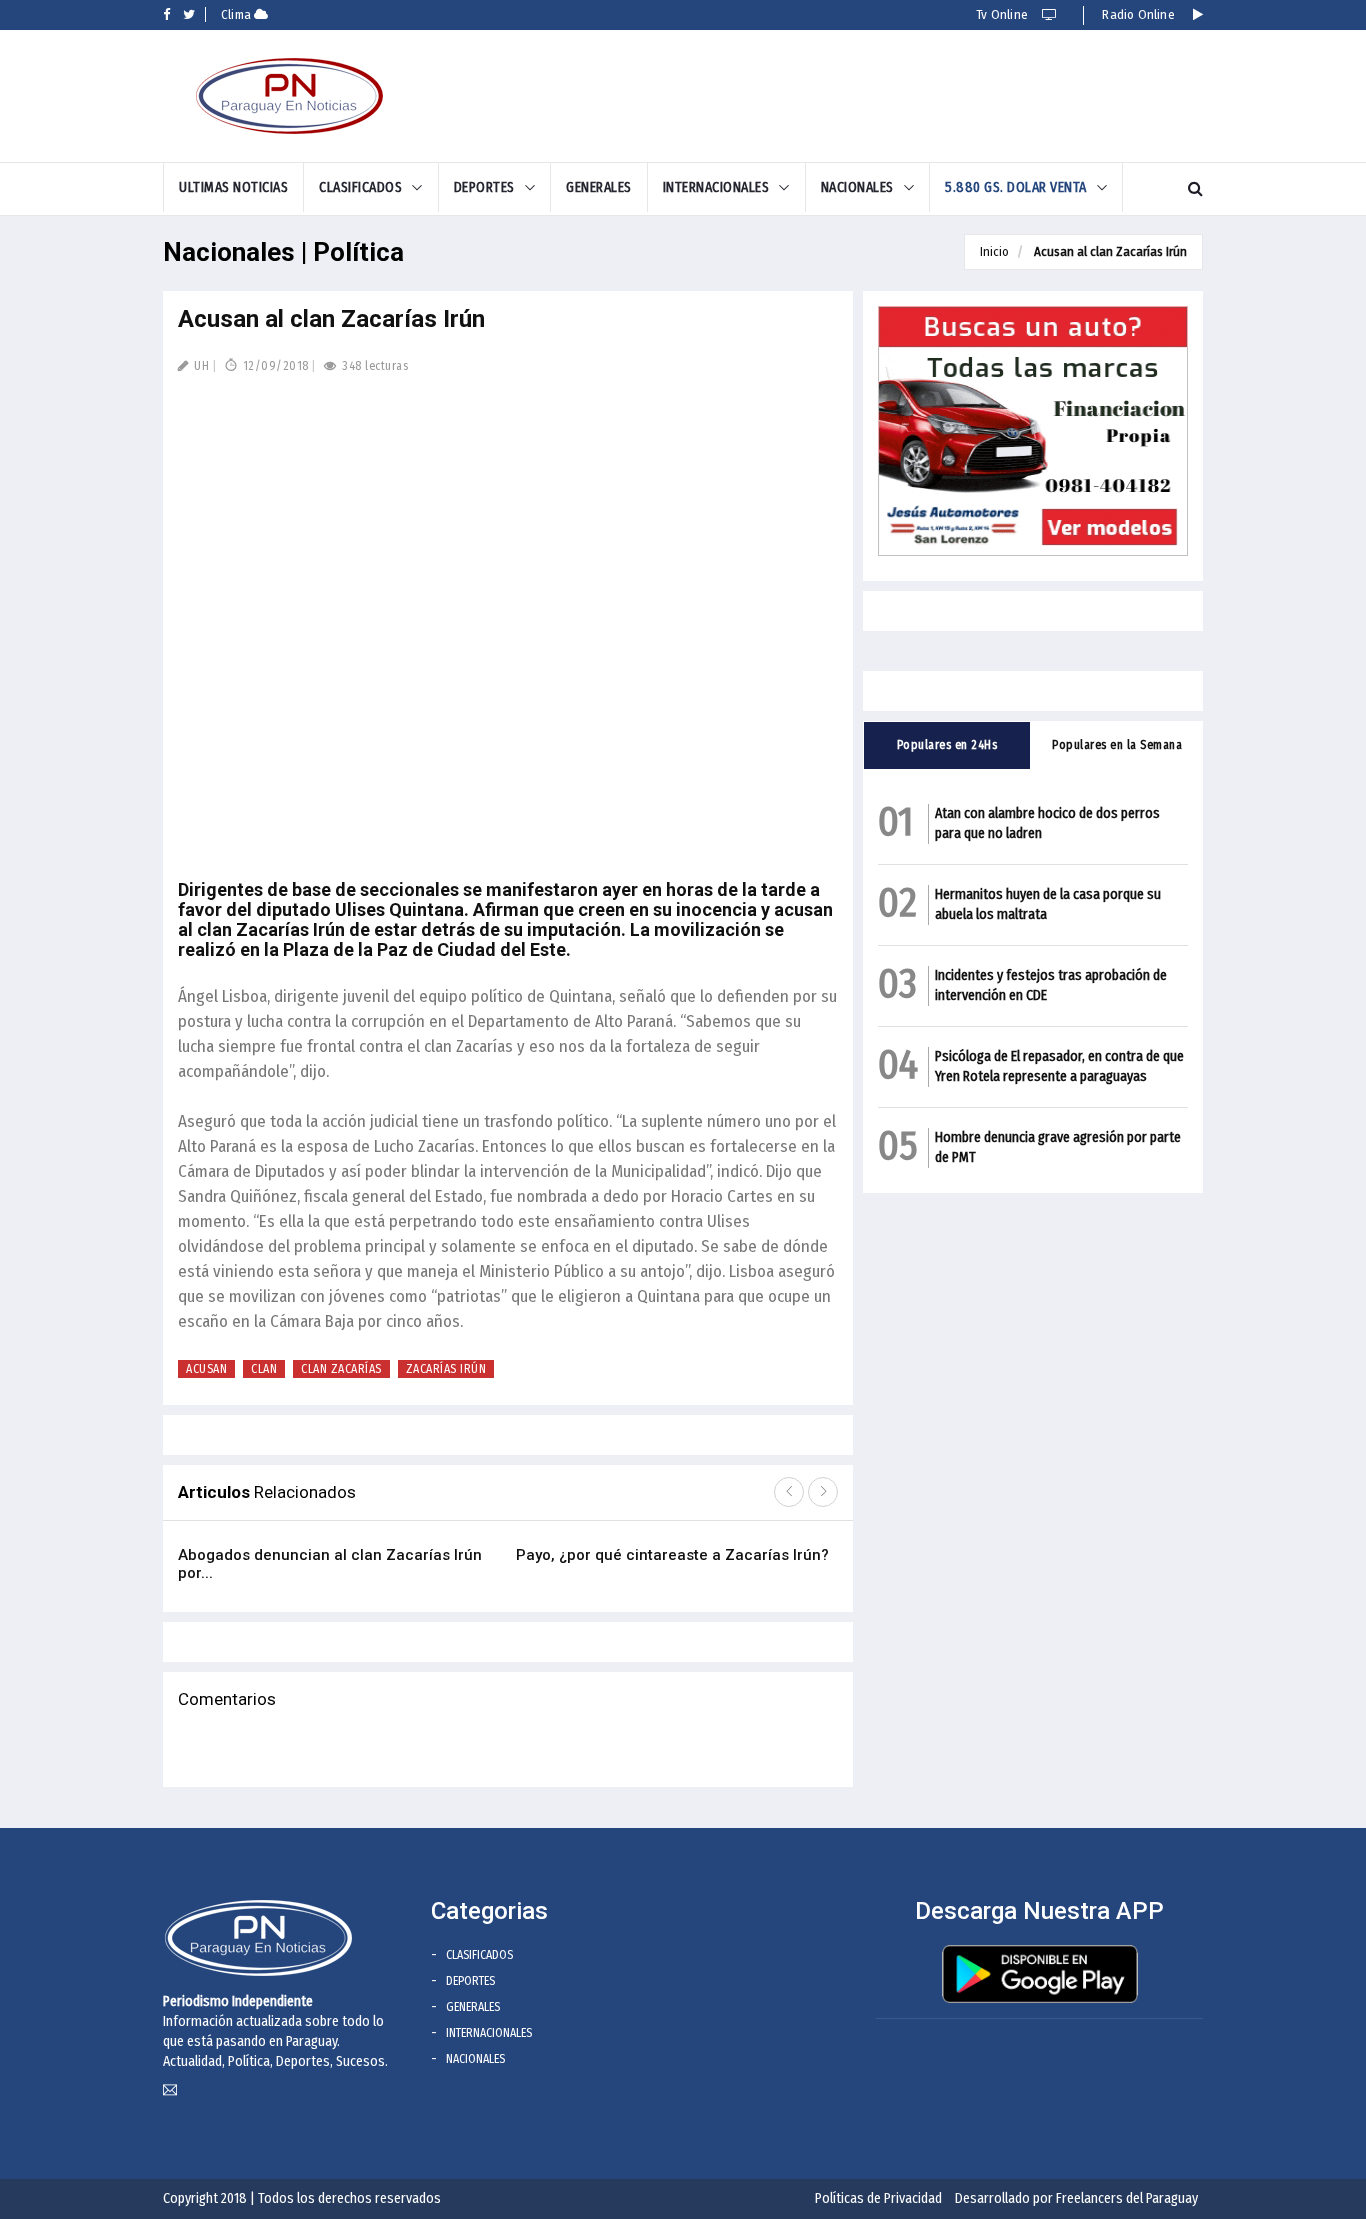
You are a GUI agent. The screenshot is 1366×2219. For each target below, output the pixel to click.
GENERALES (599, 187)
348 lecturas (373, 366)
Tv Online (1003, 14)
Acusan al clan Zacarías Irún (1110, 251)
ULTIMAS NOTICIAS (233, 187)
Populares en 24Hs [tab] (947, 745)
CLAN (264, 1369)
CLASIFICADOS (360, 187)
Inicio (994, 251)
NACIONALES (857, 187)
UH (200, 366)
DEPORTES (484, 187)
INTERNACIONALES (716, 187)
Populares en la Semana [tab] (1117, 745)
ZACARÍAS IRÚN (446, 1369)
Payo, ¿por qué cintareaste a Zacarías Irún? (672, 1555)
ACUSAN (206, 1369)
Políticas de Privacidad (878, 2198)
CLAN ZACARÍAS (341, 1369)
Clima (237, 14)
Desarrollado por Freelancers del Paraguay (1076, 2198)
